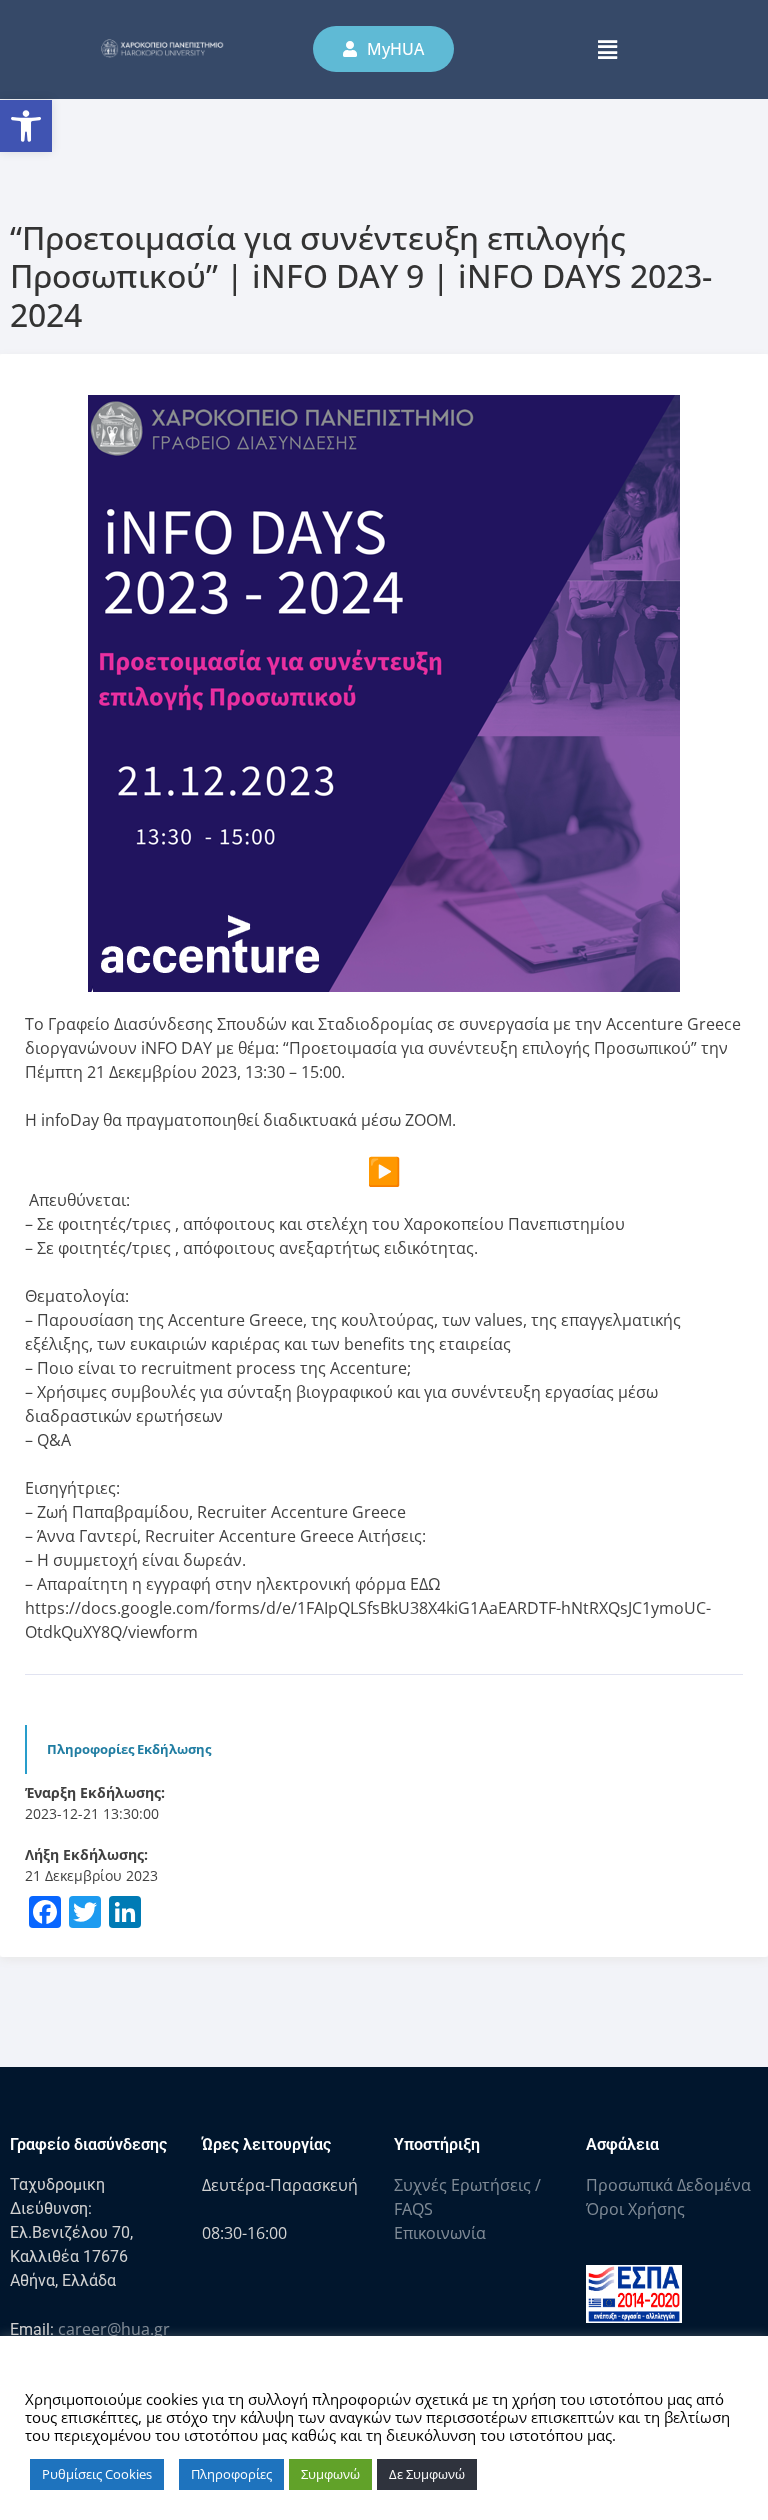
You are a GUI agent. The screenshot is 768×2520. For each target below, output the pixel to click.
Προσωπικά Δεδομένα (668, 2185)
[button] (26, 126)
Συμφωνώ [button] (330, 2474)
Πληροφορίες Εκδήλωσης (129, 1749)
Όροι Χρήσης (635, 2209)
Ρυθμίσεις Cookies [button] (97, 2474)
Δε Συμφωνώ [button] (427, 2474)
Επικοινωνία (440, 2233)
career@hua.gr (114, 2329)
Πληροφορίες (231, 2474)
